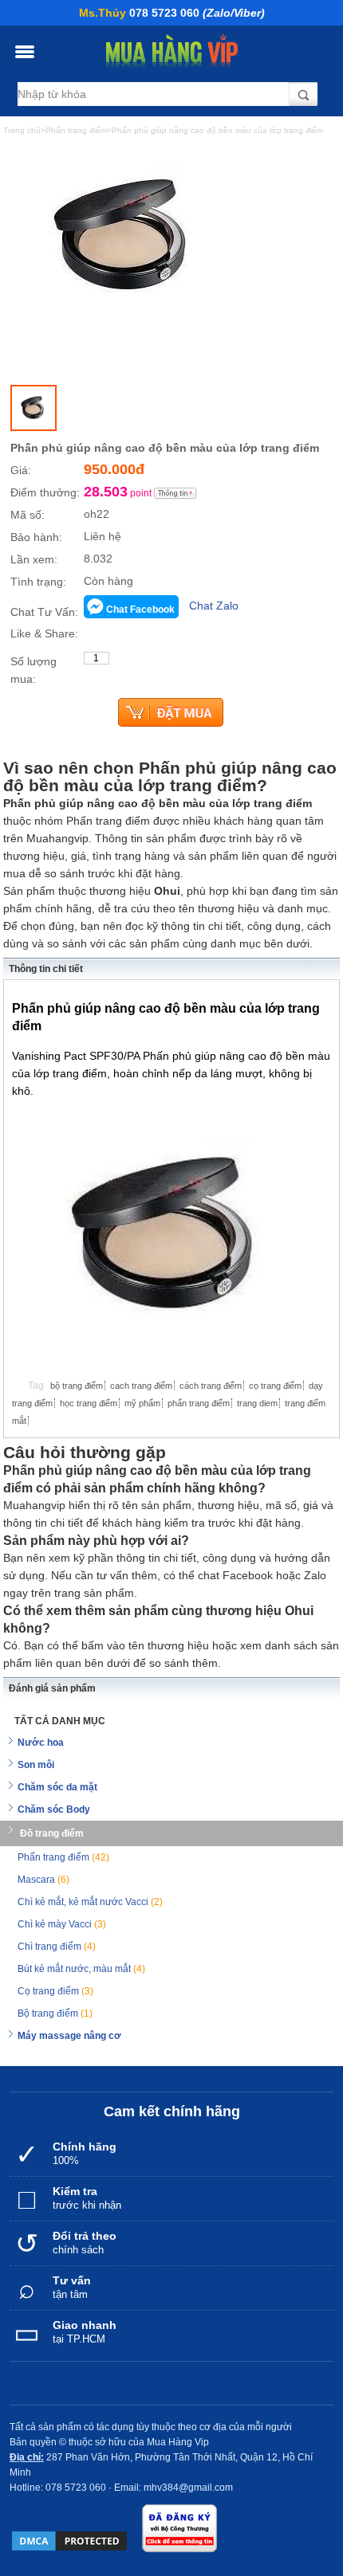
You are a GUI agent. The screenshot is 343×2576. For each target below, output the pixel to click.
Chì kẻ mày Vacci (62, 1924)
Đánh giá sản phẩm (52, 1688)
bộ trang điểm (77, 1386)
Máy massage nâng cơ (69, 2036)
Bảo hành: (36, 537)
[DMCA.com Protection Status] (69, 2541)
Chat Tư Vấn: (44, 612)
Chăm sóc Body (54, 1809)
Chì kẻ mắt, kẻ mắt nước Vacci (90, 1902)
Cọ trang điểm (55, 1991)
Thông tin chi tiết (46, 969)
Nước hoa (41, 1743)
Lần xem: (34, 559)
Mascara (43, 1880)
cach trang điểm (141, 1386)
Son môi (36, 1765)
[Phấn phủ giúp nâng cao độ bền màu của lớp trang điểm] (34, 408)
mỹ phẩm (142, 1403)
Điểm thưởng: (45, 492)
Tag (36, 1386)
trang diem (257, 1403)
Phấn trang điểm (63, 1857)
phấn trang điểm (199, 1403)
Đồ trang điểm (52, 1833)
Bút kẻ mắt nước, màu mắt (81, 1969)
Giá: (21, 470)
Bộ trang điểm (55, 2013)
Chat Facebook (140, 610)
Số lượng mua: (34, 670)
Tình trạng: (38, 582)
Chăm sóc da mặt (57, 1787)
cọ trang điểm (275, 1386)
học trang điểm (89, 1403)
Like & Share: (44, 633)
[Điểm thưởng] (175, 493)
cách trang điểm (211, 1386)
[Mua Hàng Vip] (172, 51)
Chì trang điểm (57, 1947)
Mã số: (28, 515)
